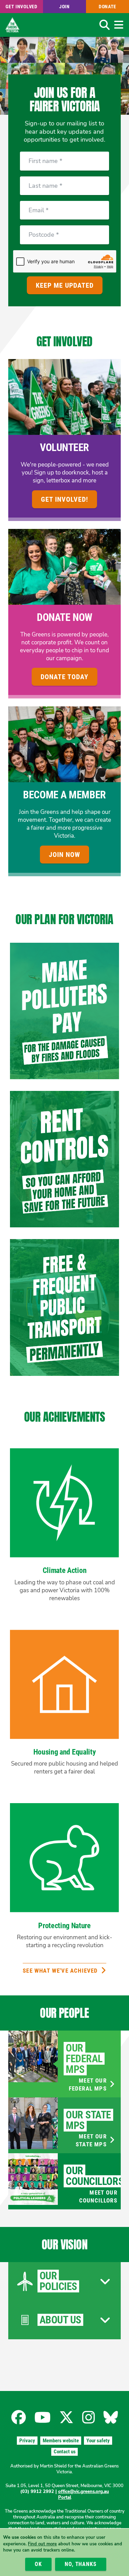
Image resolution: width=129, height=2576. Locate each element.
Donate (107, 7)
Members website (61, 2441)
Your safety (98, 2441)
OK (38, 2564)
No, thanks (80, 2564)
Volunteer (64, 447)
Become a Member (64, 795)
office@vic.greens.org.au (84, 2492)
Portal (65, 2497)
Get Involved (21, 7)
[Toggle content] (105, 2281)
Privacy (27, 2441)
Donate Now (64, 617)
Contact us (65, 2452)
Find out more (42, 2544)
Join (64, 7)
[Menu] (119, 25)
